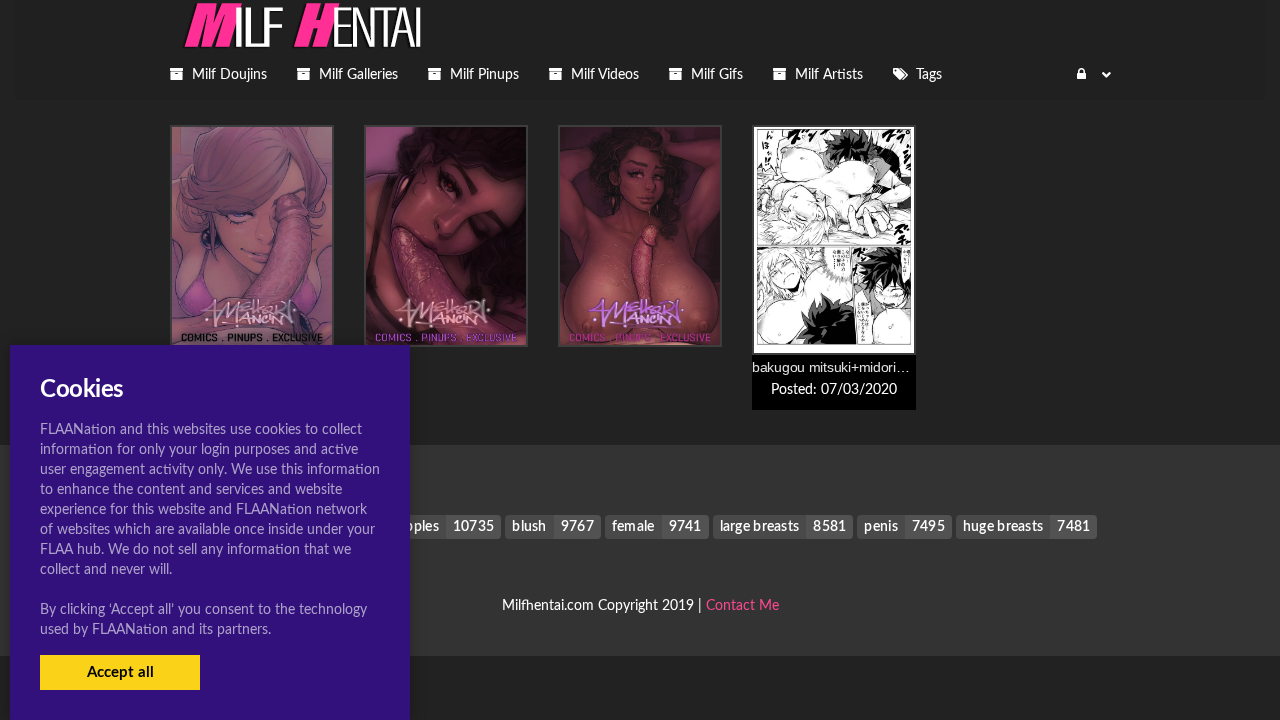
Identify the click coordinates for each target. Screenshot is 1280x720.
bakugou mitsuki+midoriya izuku (849, 367)
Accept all (120, 672)
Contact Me (742, 606)
